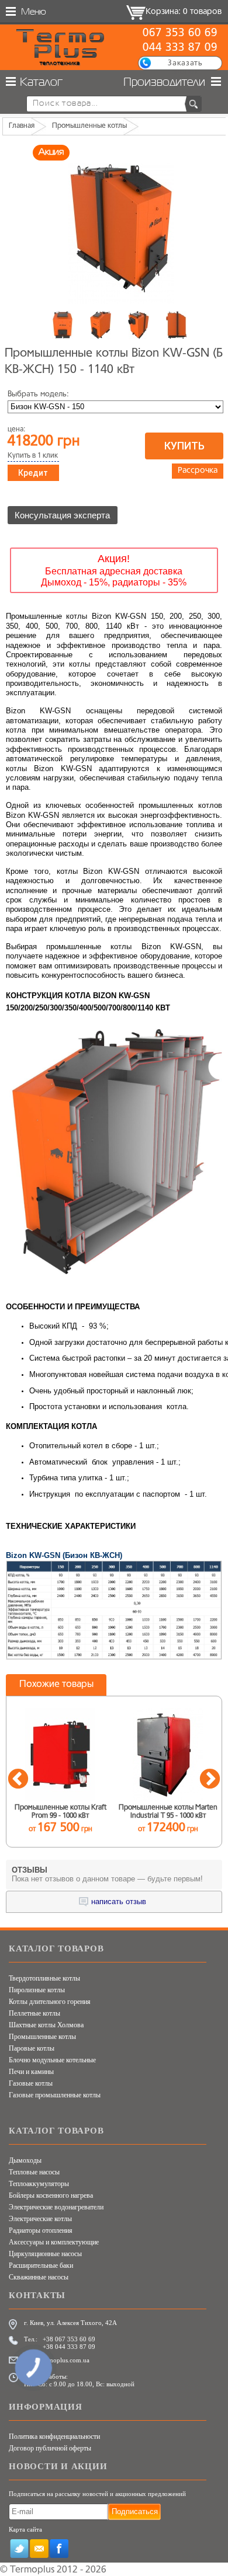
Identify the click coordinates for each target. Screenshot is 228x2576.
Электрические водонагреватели (56, 2207)
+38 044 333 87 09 (69, 2347)
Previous (18, 1780)
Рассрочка (198, 471)
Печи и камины (31, 2072)
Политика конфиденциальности (54, 2436)
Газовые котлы (31, 2083)
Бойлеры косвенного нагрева (51, 2195)
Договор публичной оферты (50, 2448)
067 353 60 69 (180, 33)
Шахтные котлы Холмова (46, 2025)
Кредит (33, 473)
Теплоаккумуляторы (39, 2184)
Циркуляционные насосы (45, 2254)
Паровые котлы (32, 2048)
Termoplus (32, 2570)
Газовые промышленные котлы (55, 2095)
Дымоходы (25, 2160)
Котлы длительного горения (50, 2002)
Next (210, 1780)
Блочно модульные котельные (52, 2060)
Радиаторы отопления (41, 2230)
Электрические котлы (40, 2219)
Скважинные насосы (39, 2277)
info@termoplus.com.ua (57, 2360)
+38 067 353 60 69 (69, 2339)
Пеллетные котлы (34, 2013)
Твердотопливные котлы (44, 1978)
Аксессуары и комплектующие (54, 2242)
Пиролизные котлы (37, 1990)
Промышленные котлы (42, 2037)
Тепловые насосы (34, 2172)
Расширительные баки (41, 2265)
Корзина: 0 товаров (184, 12)
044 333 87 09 (180, 48)
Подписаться (135, 2511)
